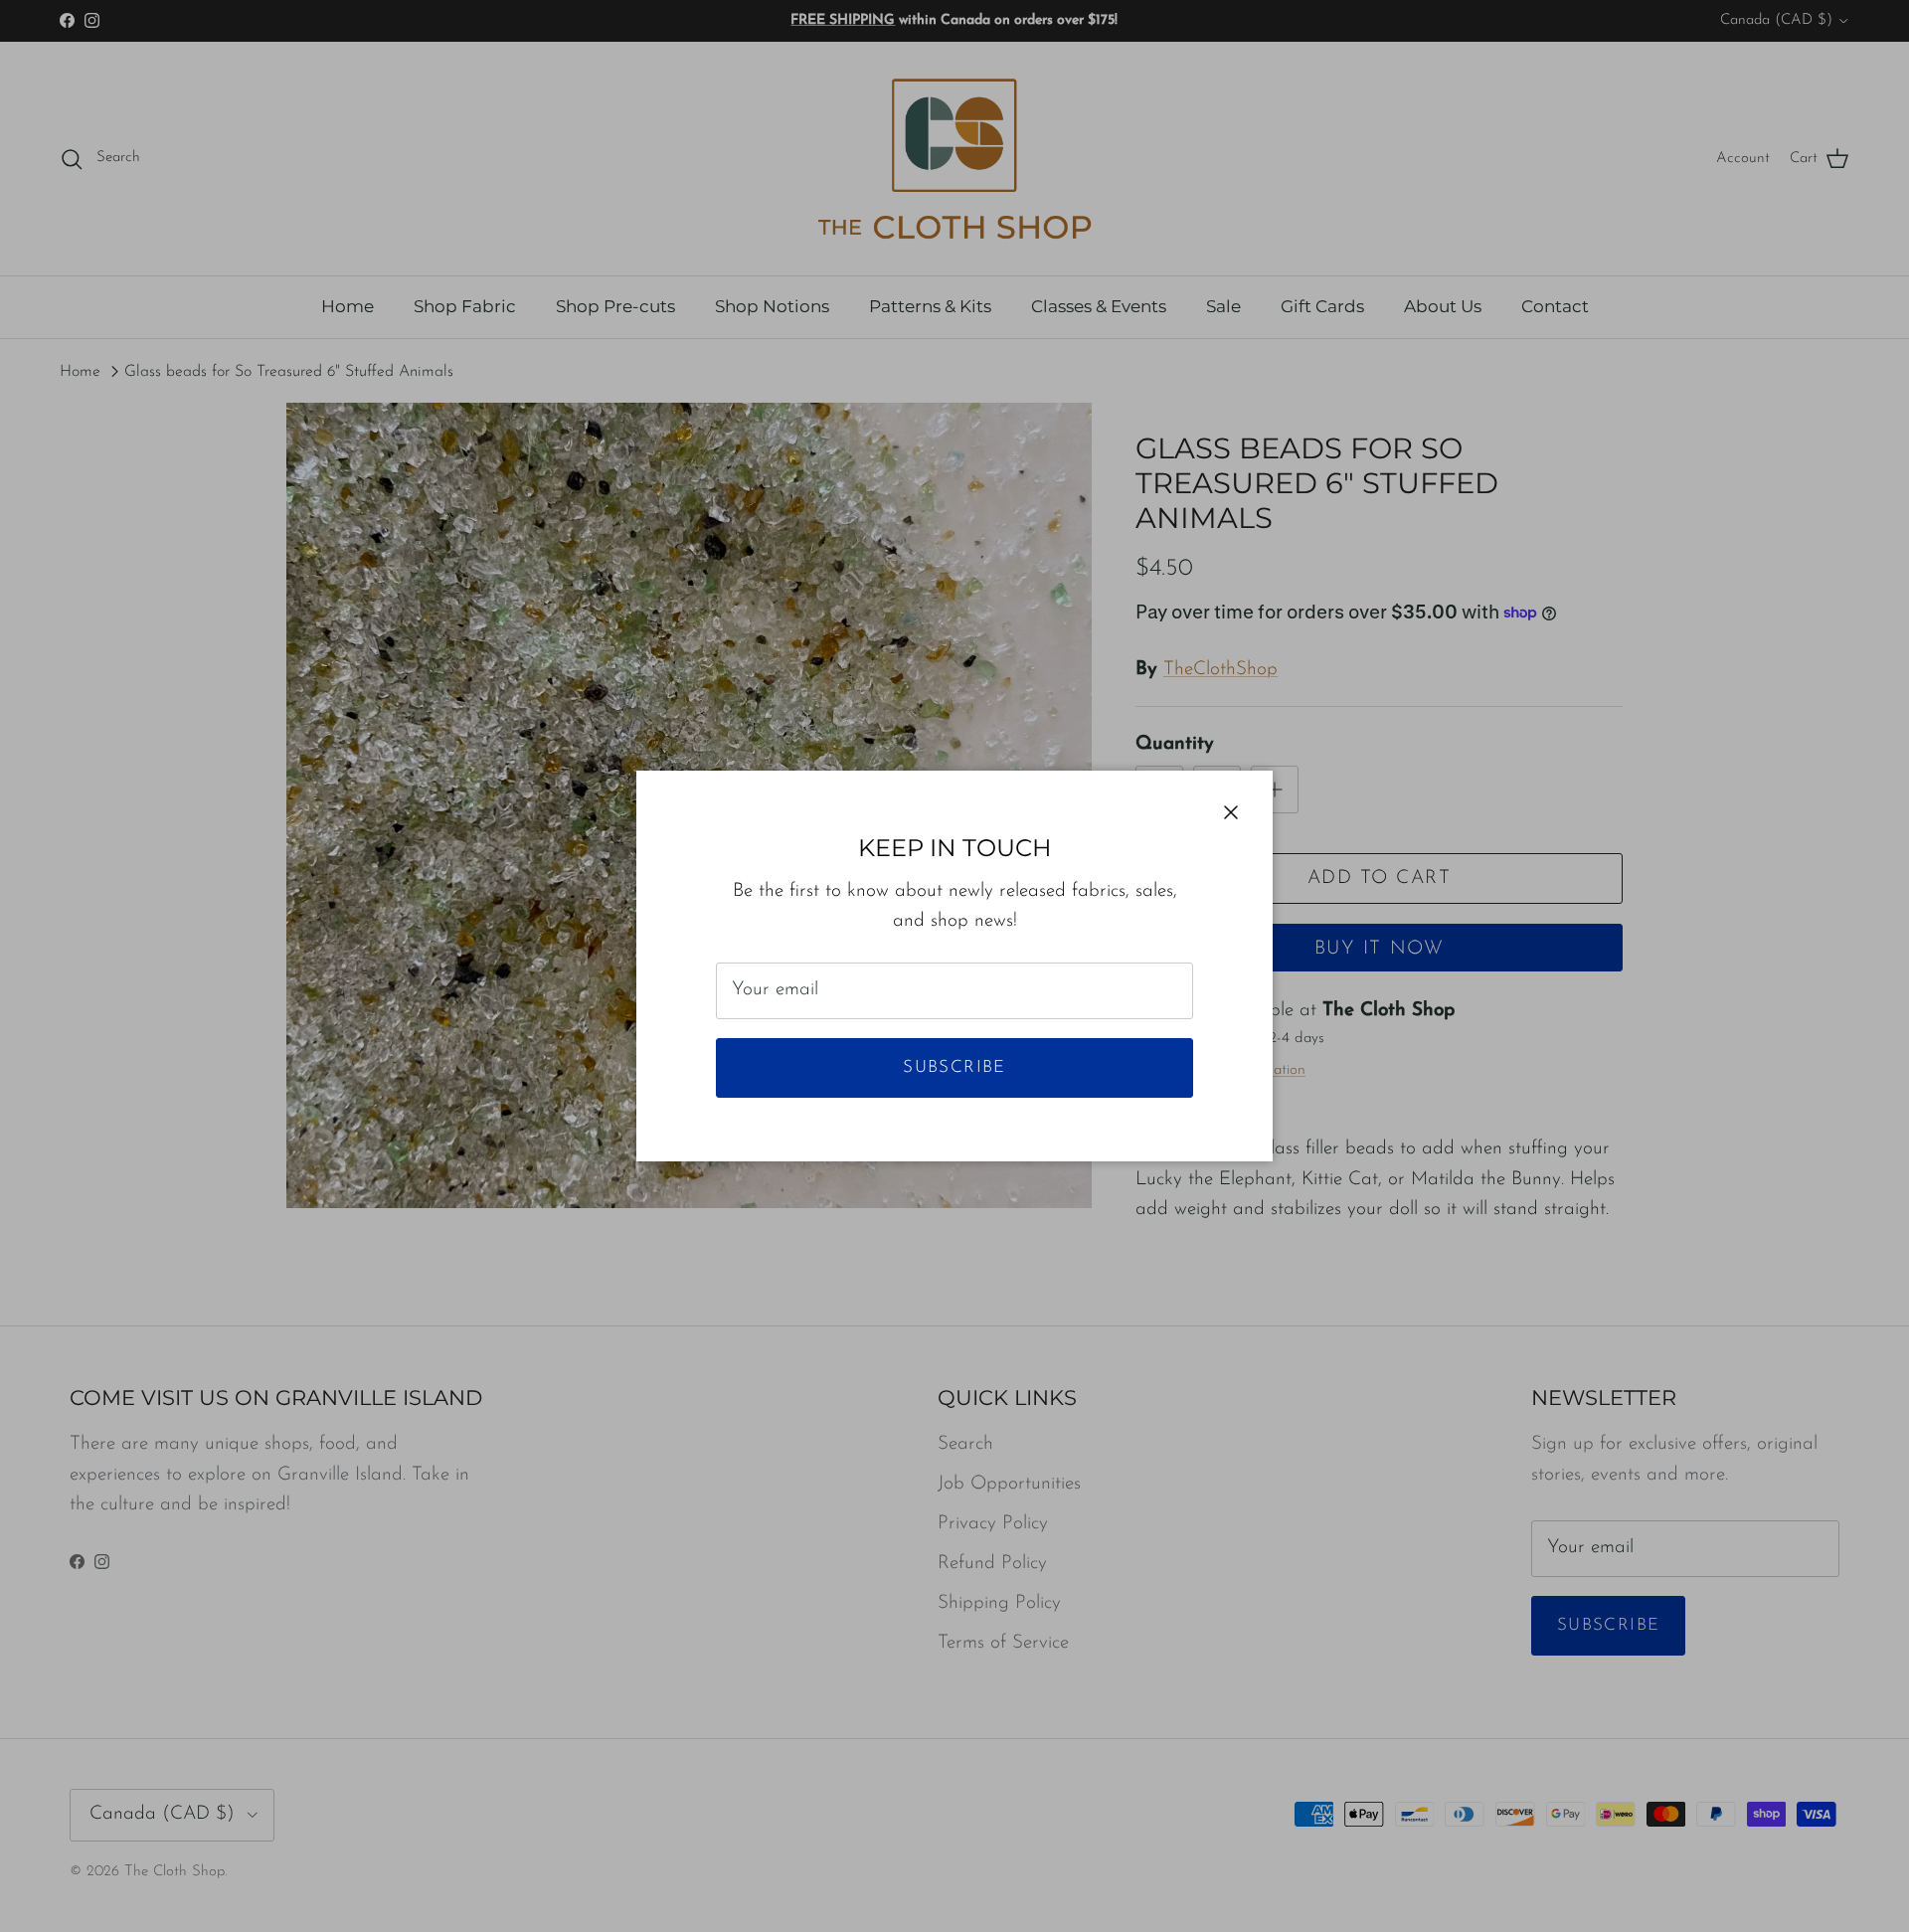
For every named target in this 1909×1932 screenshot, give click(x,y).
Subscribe (954, 1067)
